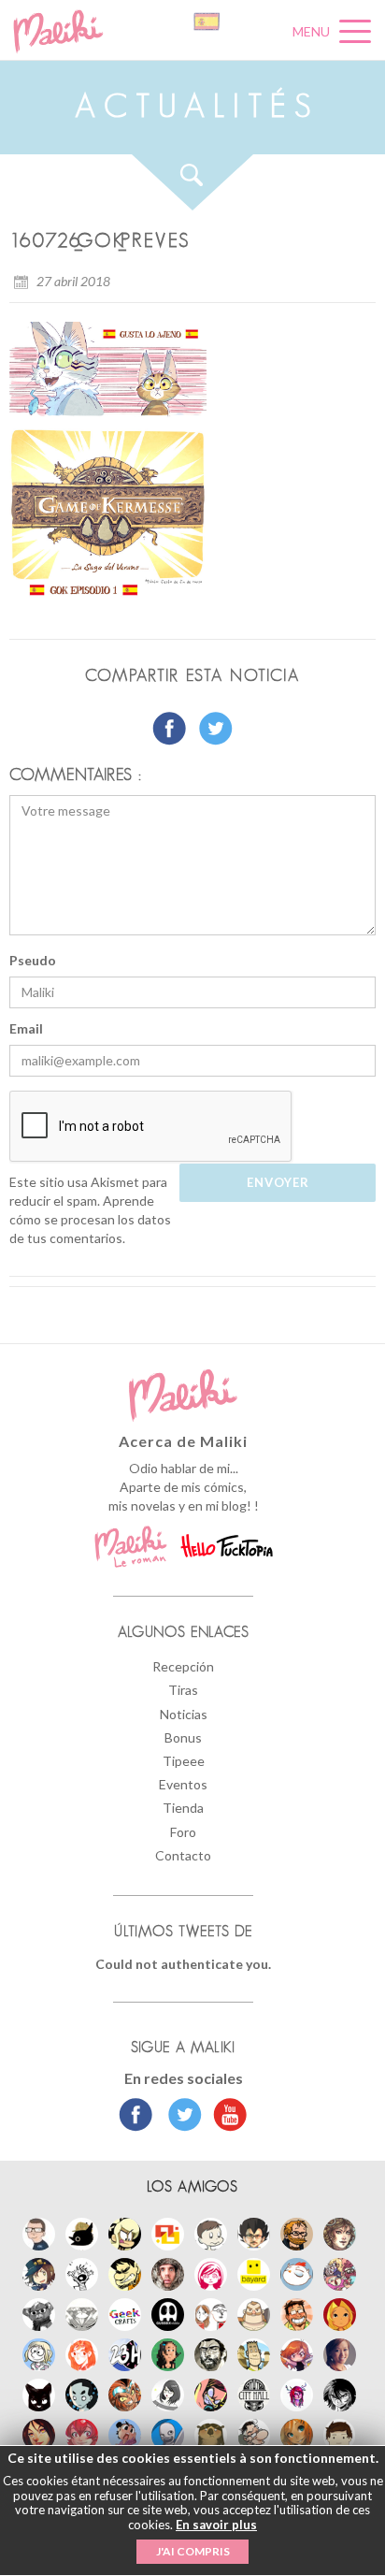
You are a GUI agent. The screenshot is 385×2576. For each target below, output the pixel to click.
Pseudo (33, 960)
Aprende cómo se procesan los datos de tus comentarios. (90, 1219)
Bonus (183, 1737)
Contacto (183, 1855)
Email (26, 1028)
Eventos (183, 1784)
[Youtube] (226, 2117)
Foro (183, 1832)
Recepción (183, 1666)
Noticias (184, 1714)
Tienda (183, 1808)
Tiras (183, 1690)
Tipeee (184, 1761)
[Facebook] (136, 2117)
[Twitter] (180, 2117)
